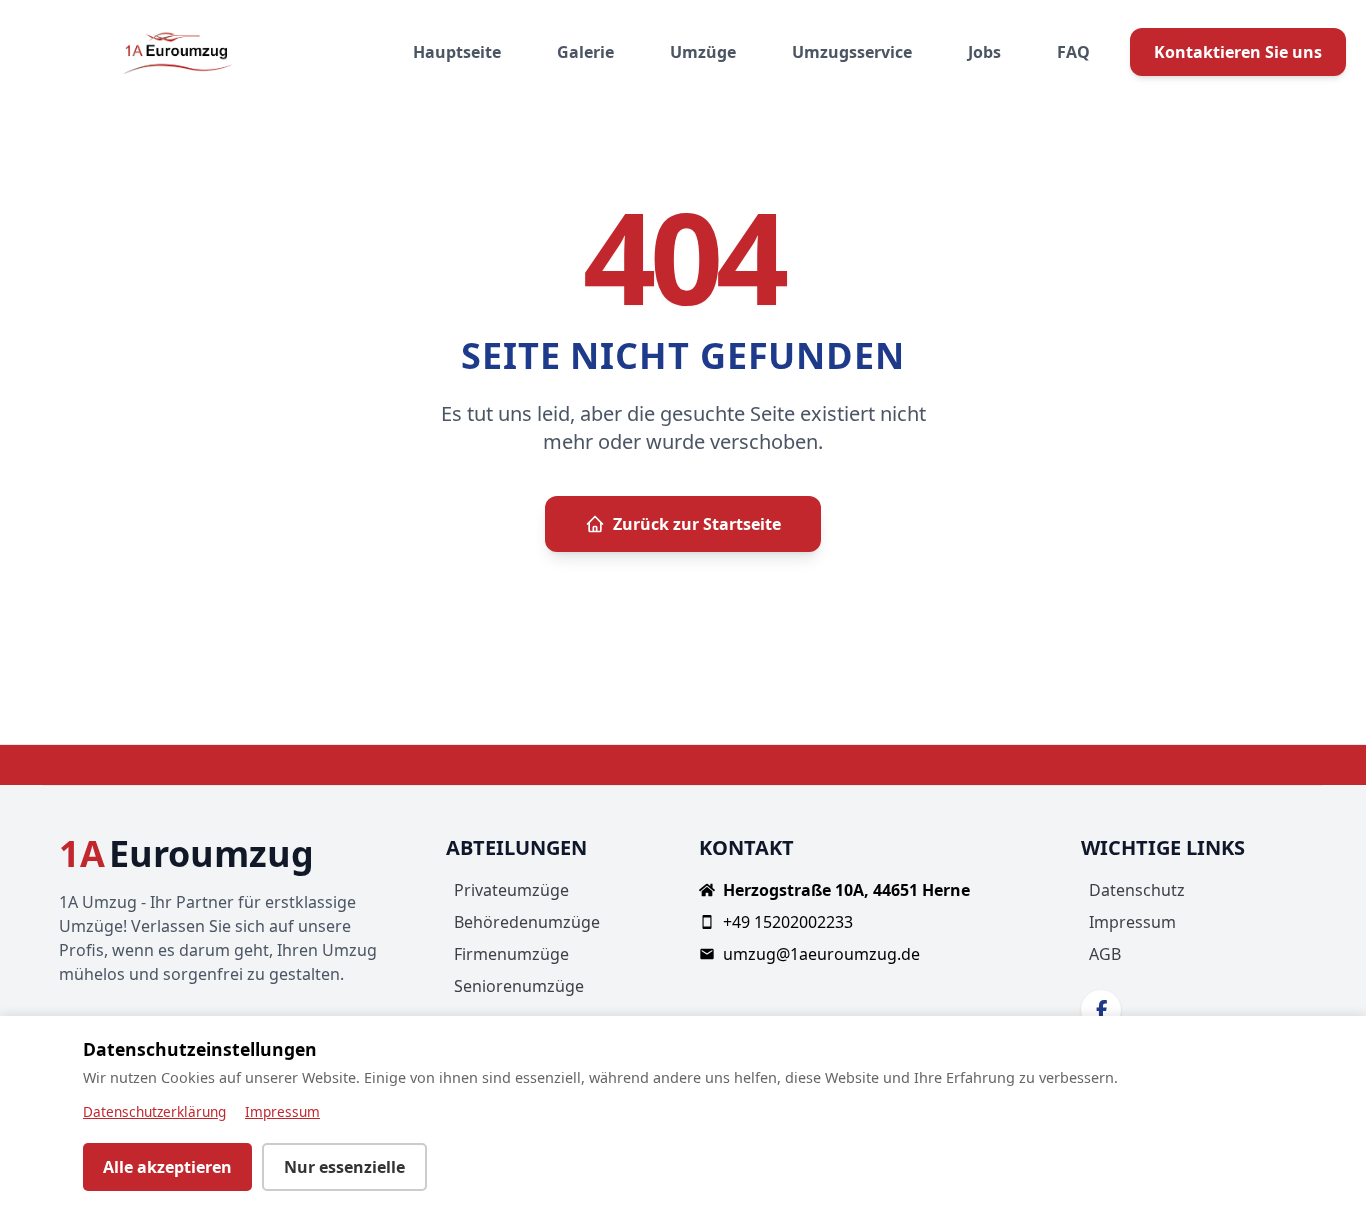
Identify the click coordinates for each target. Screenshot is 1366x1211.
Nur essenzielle (344, 1167)
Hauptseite (457, 52)
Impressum (1132, 922)
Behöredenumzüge (527, 922)
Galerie (585, 52)
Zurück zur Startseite (697, 524)
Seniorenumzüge (519, 986)
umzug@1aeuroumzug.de (821, 954)
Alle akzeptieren (167, 1167)
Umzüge (703, 52)
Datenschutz (1137, 890)
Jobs (984, 52)
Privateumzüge (511, 890)
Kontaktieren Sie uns (1238, 52)
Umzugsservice (852, 52)
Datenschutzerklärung (154, 1111)
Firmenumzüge (511, 954)
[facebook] (1101, 1010)
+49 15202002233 (788, 922)
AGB (1105, 954)
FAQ (1073, 52)
